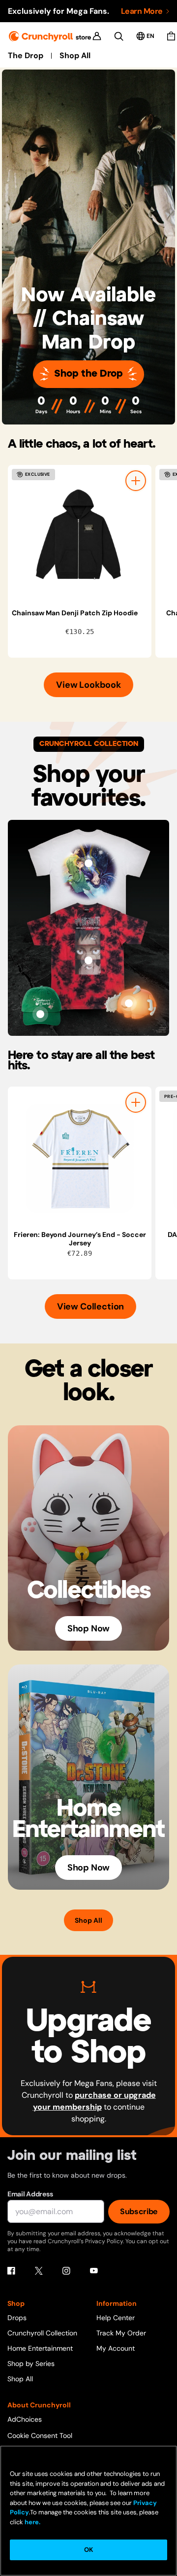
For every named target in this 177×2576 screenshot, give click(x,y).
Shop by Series (31, 2364)
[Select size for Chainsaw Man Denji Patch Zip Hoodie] (136, 481)
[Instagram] (66, 2271)
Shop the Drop (88, 374)
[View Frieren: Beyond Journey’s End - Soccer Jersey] (80, 1159)
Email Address (30, 2194)
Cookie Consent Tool (40, 2435)
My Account (116, 2348)
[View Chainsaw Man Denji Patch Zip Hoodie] (80, 537)
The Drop (26, 56)
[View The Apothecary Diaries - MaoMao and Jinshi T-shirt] (88, 863)
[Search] (119, 36)
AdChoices (25, 2419)
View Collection (90, 1306)
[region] (92, 561)
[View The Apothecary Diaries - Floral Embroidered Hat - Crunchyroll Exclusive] (40, 1014)
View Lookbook (88, 685)
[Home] (50, 36)
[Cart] (171, 36)
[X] (39, 2271)
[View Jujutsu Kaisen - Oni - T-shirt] (88, 960)
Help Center (116, 2318)
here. (32, 2522)
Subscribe (139, 2211)
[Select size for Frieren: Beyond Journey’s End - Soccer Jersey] (136, 1102)
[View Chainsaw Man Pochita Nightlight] (129, 1003)
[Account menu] (97, 36)
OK (88, 2550)
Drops (17, 2318)
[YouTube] (94, 2271)
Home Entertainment (40, 2348)
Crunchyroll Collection (42, 2333)
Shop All (75, 56)
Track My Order (121, 2333)
